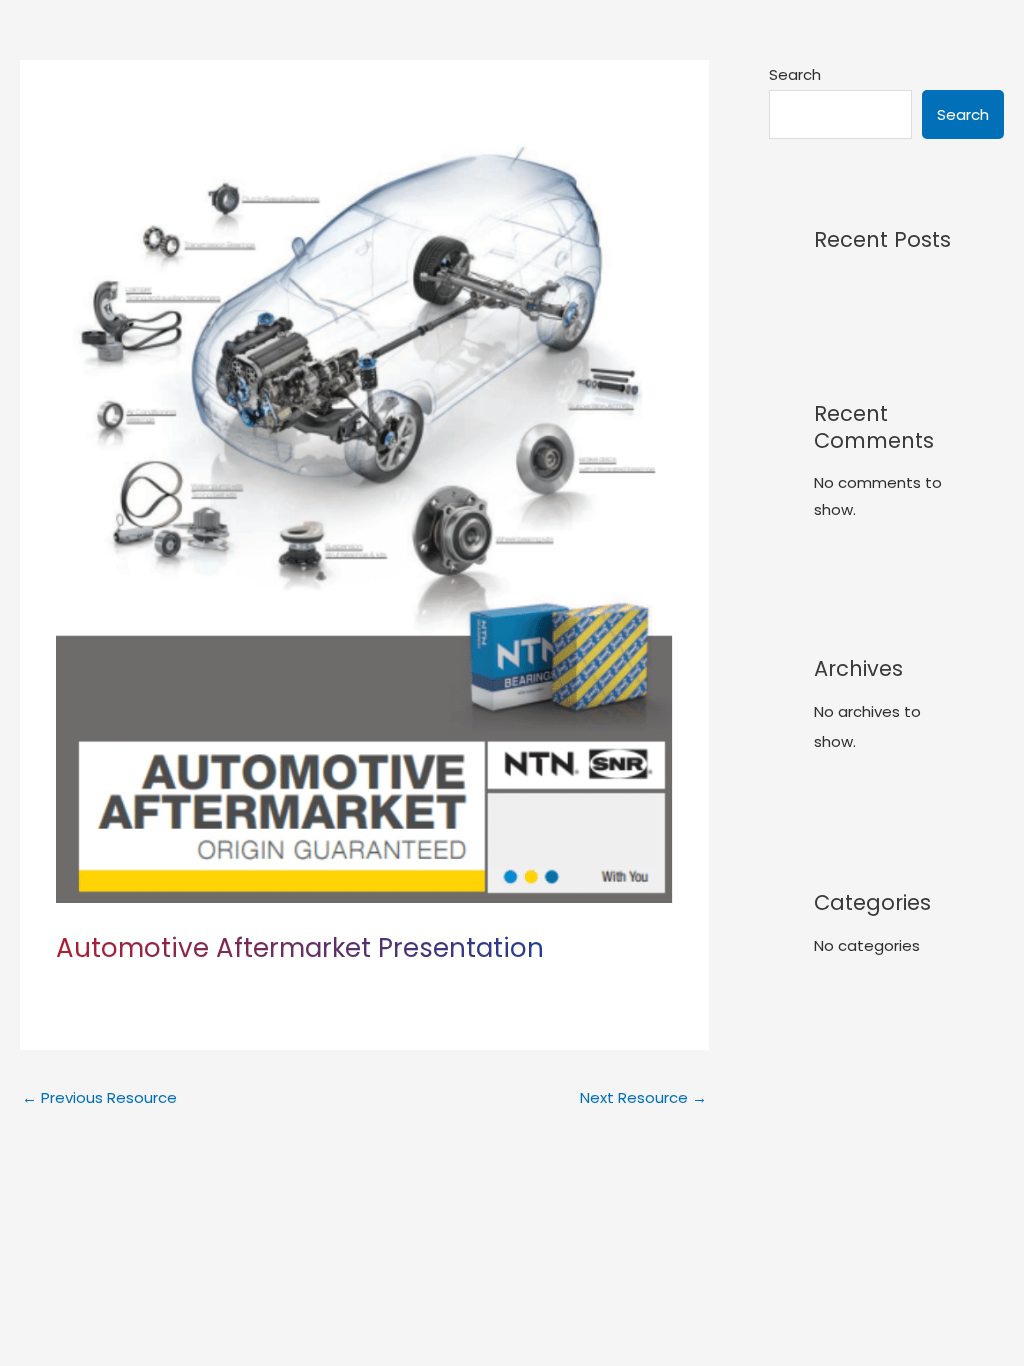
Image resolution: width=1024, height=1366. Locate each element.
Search (795, 74)
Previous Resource (99, 1097)
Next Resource (643, 1097)
